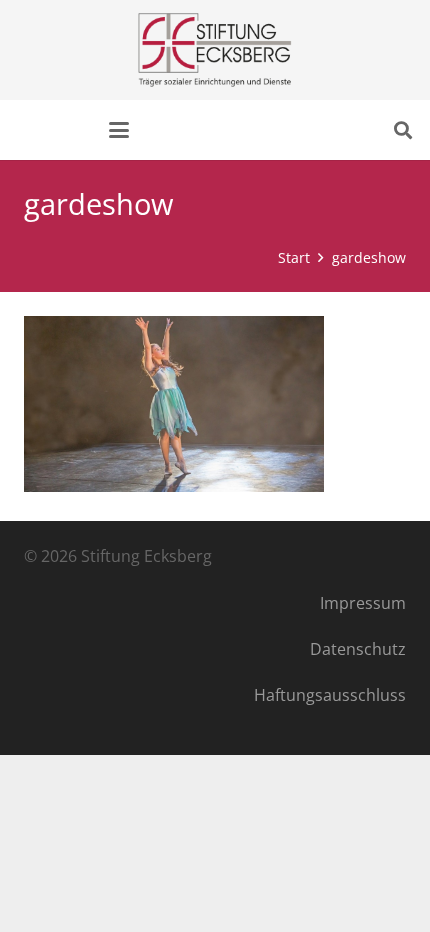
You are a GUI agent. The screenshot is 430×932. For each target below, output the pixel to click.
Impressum (363, 603)
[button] (119, 130)
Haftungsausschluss (330, 695)
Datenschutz (358, 649)
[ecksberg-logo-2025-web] (214, 50)
